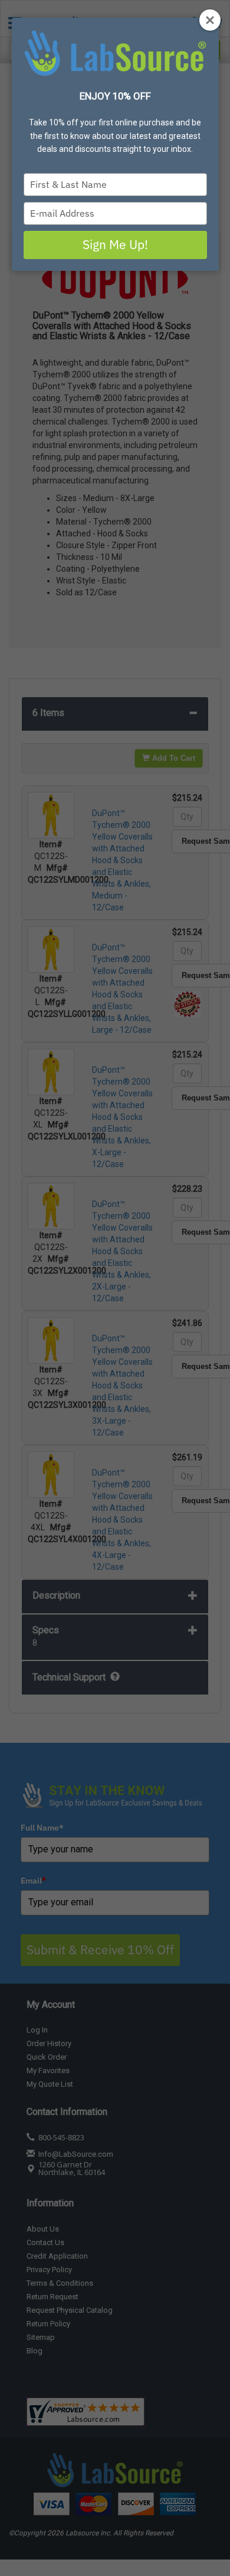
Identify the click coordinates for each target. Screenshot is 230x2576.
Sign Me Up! (115, 244)
